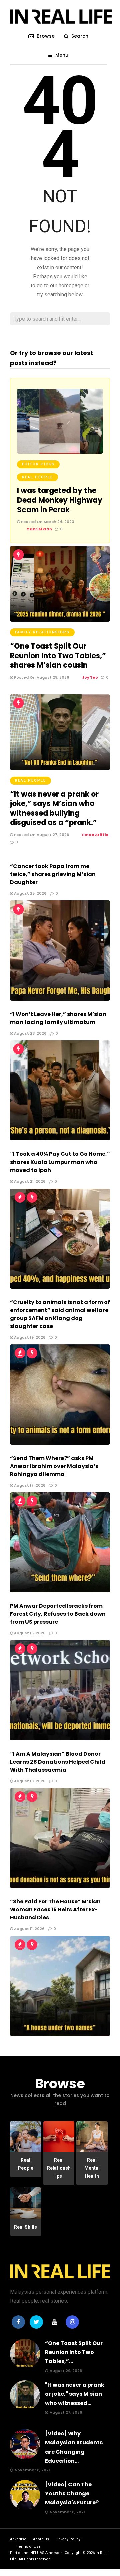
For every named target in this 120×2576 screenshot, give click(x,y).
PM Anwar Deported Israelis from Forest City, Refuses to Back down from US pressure (58, 1614)
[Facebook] (18, 2322)
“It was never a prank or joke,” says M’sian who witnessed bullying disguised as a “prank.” (54, 809)
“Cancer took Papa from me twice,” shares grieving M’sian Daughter (53, 874)
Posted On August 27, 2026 (41, 835)
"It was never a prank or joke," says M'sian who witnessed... (75, 2394)
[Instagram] (72, 2322)
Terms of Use (29, 2546)
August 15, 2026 (29, 1633)
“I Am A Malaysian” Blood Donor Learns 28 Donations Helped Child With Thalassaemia (58, 1762)
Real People (37, 477)
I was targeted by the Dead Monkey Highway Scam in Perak (60, 500)
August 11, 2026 (29, 1929)
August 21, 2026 (29, 1181)
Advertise (18, 2539)
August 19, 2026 (29, 1337)
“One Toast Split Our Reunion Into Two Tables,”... (74, 2352)
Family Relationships (42, 632)
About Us (41, 2539)
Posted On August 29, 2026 (41, 677)
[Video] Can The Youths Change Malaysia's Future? (72, 2493)
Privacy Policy (68, 2539)
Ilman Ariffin (95, 835)
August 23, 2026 (30, 1033)
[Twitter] (36, 2322)
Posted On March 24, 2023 (47, 522)
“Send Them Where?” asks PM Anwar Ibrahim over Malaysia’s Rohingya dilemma (54, 1466)
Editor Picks (38, 464)
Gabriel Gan (39, 529)
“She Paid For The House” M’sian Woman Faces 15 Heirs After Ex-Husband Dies (55, 1910)
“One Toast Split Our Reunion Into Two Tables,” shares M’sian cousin (58, 656)
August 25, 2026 (30, 893)
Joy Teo (90, 677)
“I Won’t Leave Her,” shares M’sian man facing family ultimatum (58, 1018)
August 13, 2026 (29, 1781)
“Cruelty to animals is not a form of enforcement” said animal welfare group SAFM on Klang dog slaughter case (60, 1314)
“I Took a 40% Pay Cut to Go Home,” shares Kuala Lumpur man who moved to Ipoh (60, 1162)
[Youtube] (54, 2322)
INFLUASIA (38, 2553)
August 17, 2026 (29, 1485)
